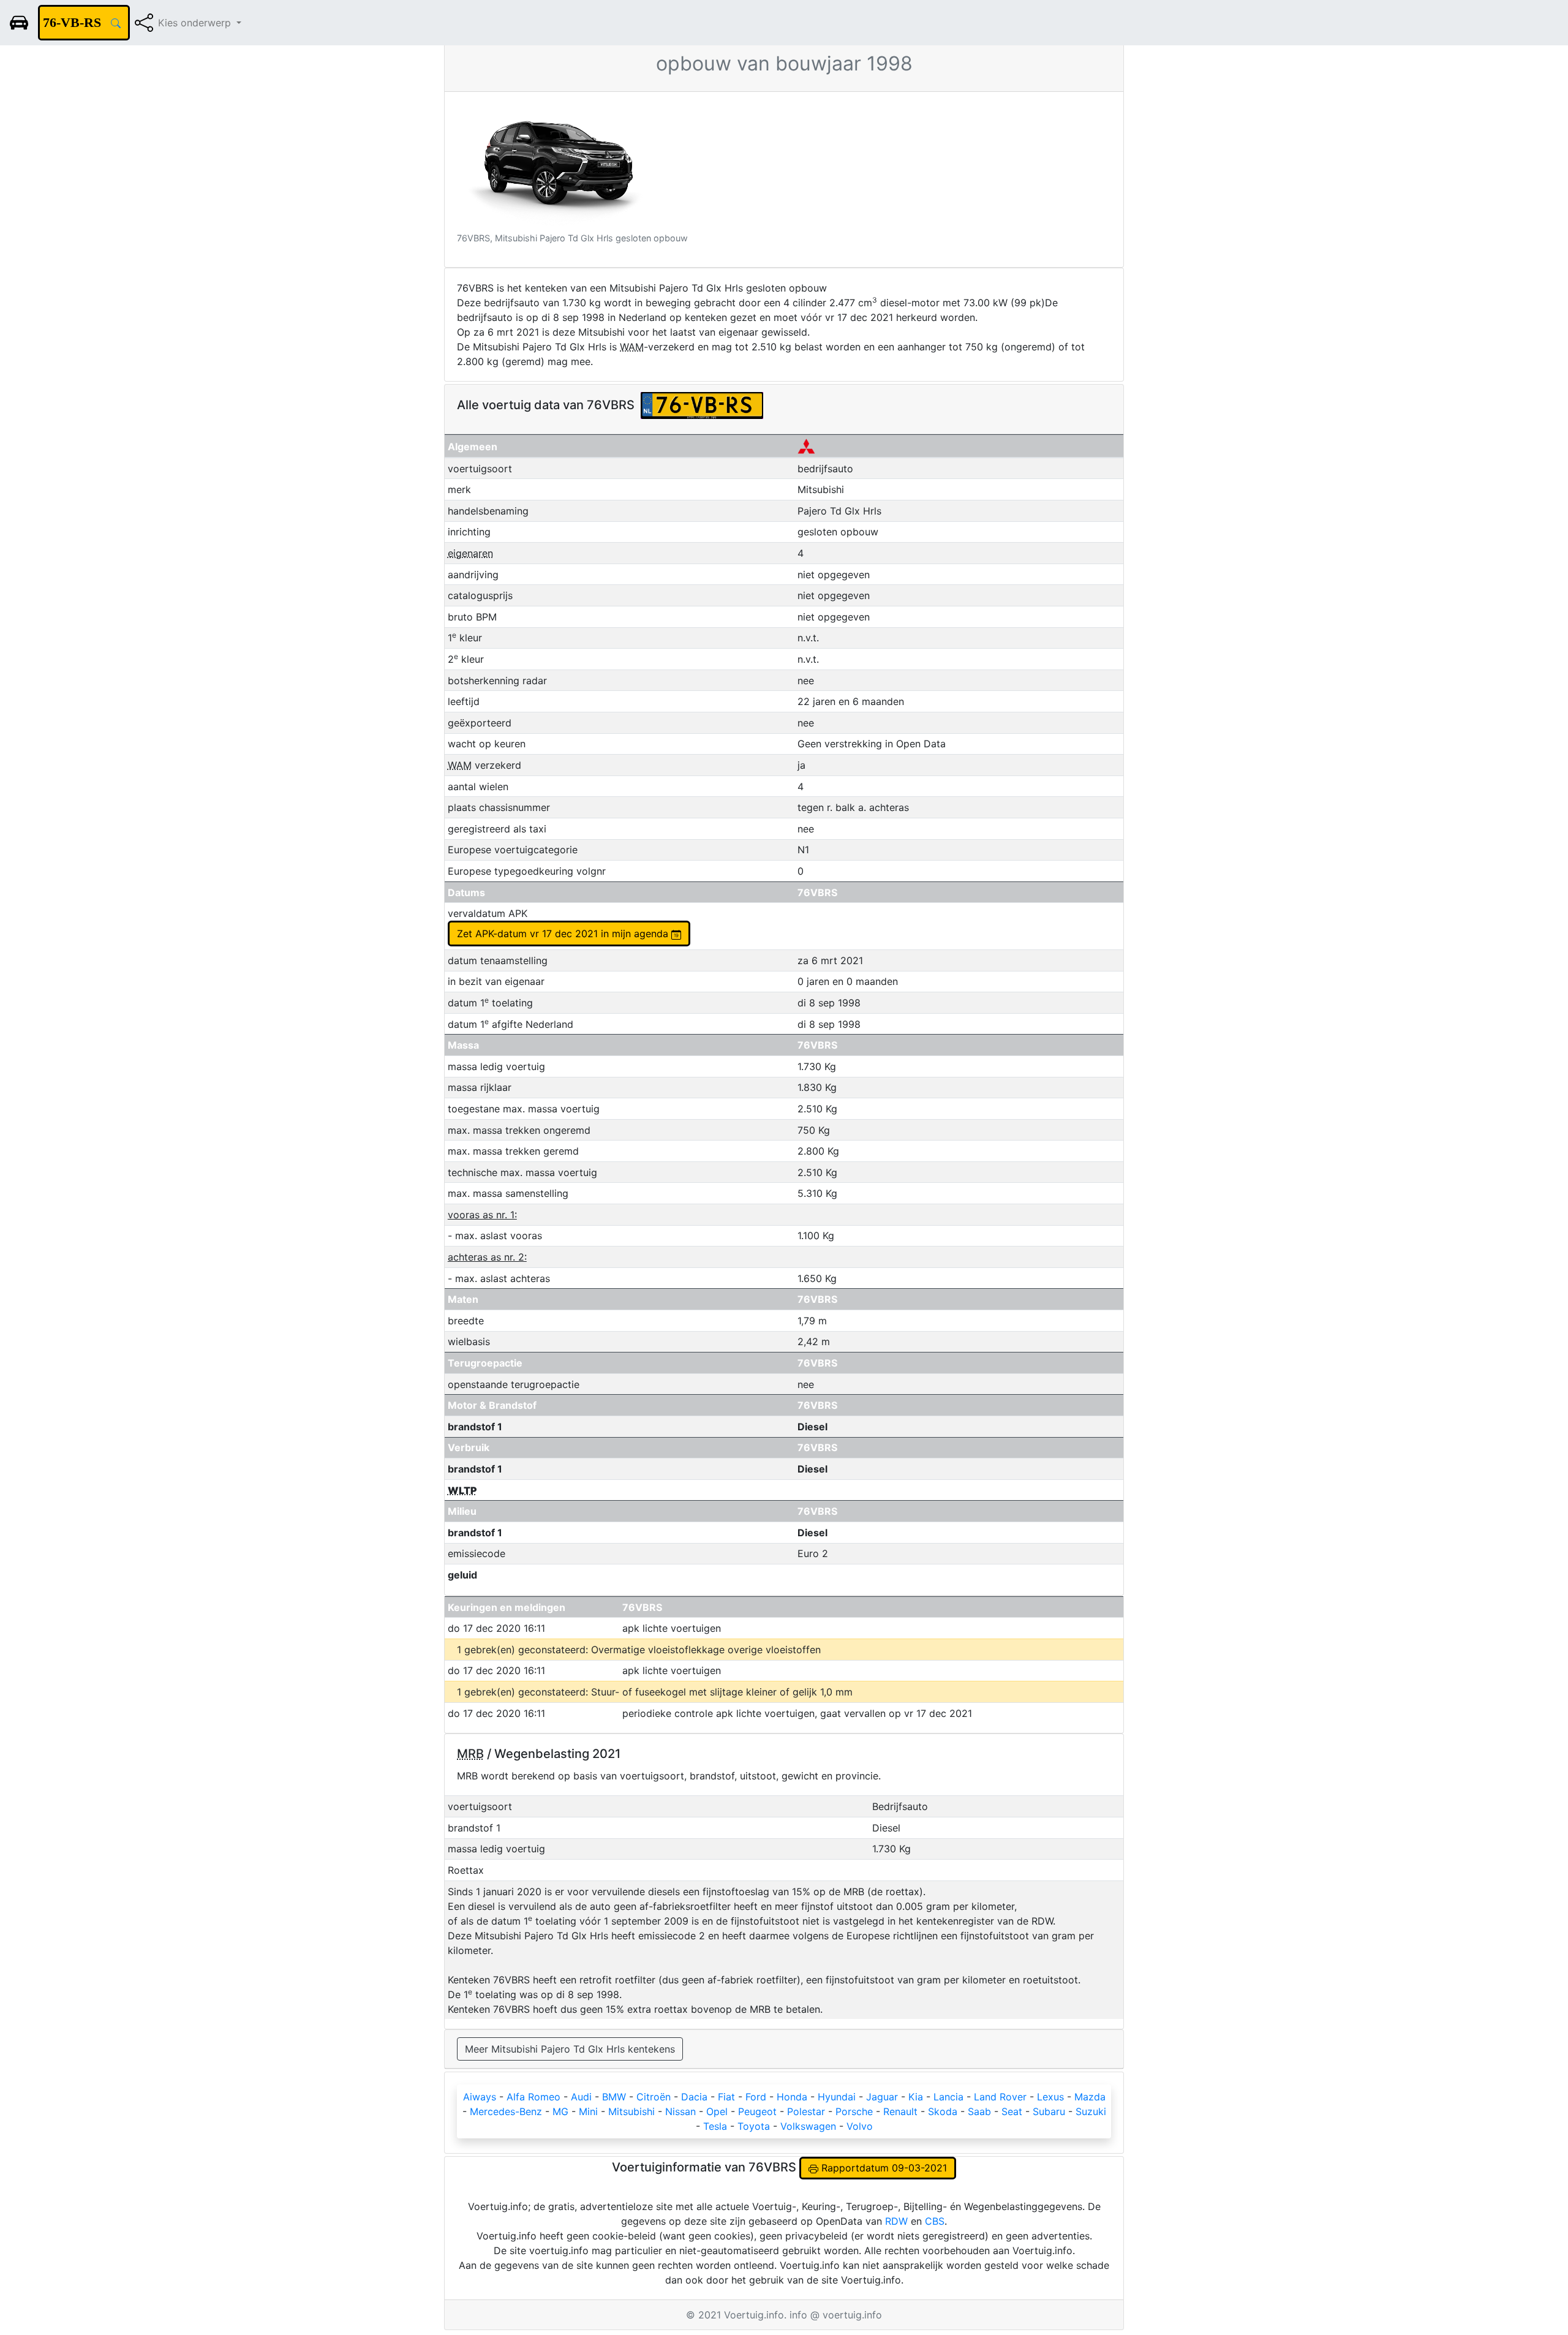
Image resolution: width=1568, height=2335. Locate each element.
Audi (581, 2097)
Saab (979, 2111)
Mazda (1090, 2097)
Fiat (726, 2097)
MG (560, 2111)
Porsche (854, 2111)
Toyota (754, 2126)
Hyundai (837, 2097)
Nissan (680, 2111)
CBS (935, 2221)
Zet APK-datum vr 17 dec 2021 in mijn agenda (564, 934)
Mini (588, 2111)
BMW (614, 2097)
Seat (1012, 2111)
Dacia (694, 2097)
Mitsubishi (631, 2111)
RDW (896, 2221)
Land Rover (1000, 2097)
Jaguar (882, 2097)
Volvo (860, 2126)
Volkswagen (808, 2126)
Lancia (948, 2097)
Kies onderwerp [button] (196, 23)
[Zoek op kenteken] (116, 23)
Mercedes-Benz (506, 2111)
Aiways (480, 2097)
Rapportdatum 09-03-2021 (883, 2168)
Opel (717, 2111)
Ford (756, 2097)
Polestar (806, 2111)
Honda (792, 2097)
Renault (900, 2111)
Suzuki (1091, 2111)
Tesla (715, 2126)
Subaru (1049, 2111)
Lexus (1050, 2097)
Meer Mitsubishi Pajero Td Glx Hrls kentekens (570, 2049)
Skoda (943, 2111)
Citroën (654, 2097)
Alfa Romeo (533, 2097)
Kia (916, 2097)
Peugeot (757, 2111)
